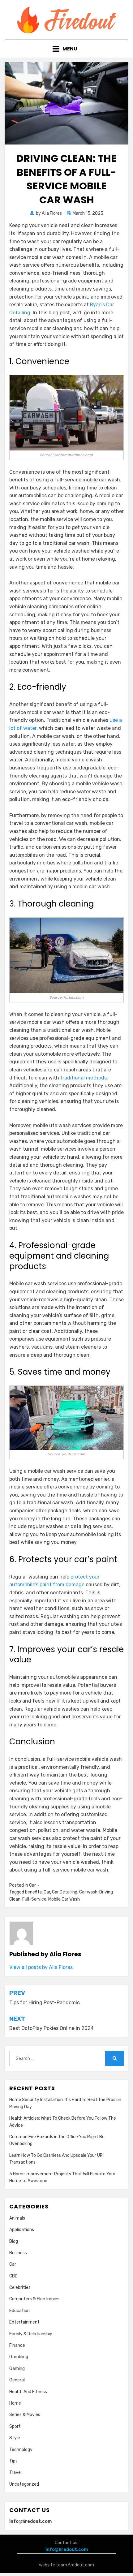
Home (15, 2403)
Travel (15, 2473)
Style (15, 2438)
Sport (15, 2426)
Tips (13, 2461)
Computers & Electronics (34, 2299)
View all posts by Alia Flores (41, 1967)
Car (32, 1885)
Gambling (19, 2357)
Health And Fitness (28, 2392)
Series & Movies (25, 2415)
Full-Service (34, 1899)
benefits (33, 1892)
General (17, 2380)
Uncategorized (24, 2484)
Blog (14, 2241)
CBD (13, 2276)
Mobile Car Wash (64, 1899)
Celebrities (20, 2287)
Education (19, 2311)
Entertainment (24, 2322)
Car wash (88, 1892)
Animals (17, 2218)
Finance (17, 2345)
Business (18, 2253)
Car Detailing (65, 1892)
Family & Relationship (31, 2334)
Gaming (17, 2369)
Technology (21, 2450)
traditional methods (84, 1078)
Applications (22, 2230)
